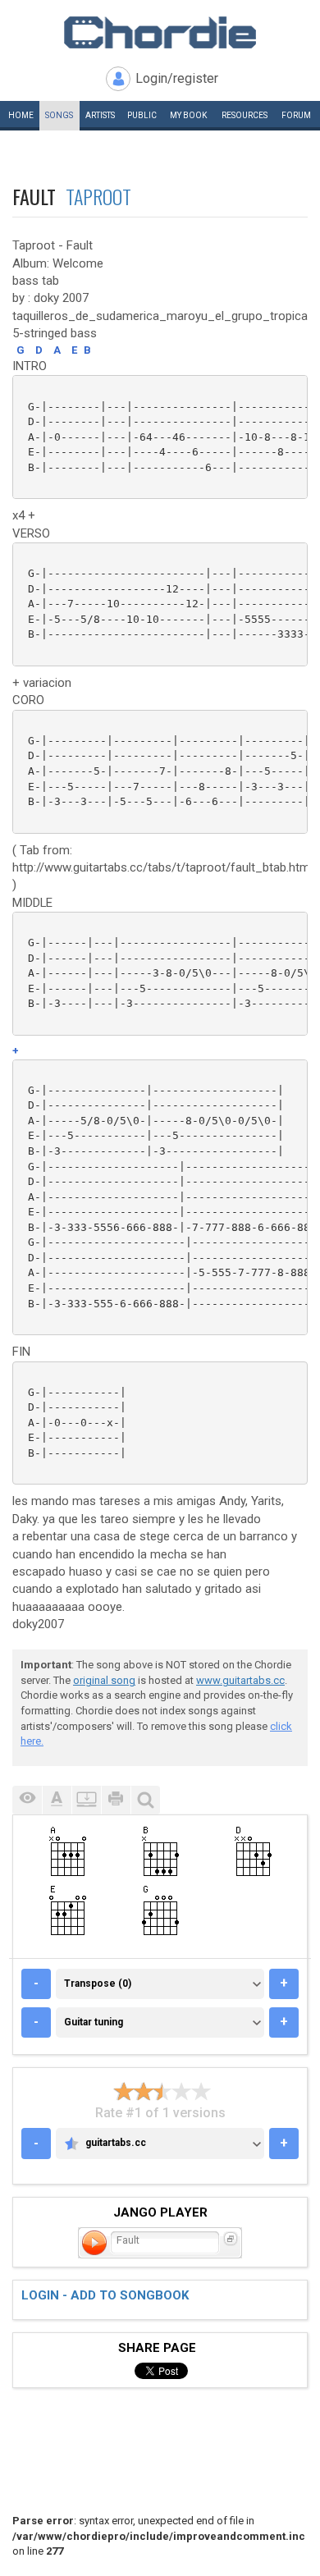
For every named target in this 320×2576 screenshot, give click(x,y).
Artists (100, 115)
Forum (296, 115)
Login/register (177, 78)
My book (188, 115)
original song (104, 1680)
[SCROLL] (86, 1800)
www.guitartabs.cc (240, 1680)
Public (142, 115)
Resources (245, 115)
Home (21, 115)
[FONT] (57, 1800)
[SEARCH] (145, 1800)
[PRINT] (116, 1800)
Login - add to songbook (105, 2295)
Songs (59, 115)
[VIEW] (27, 1800)
